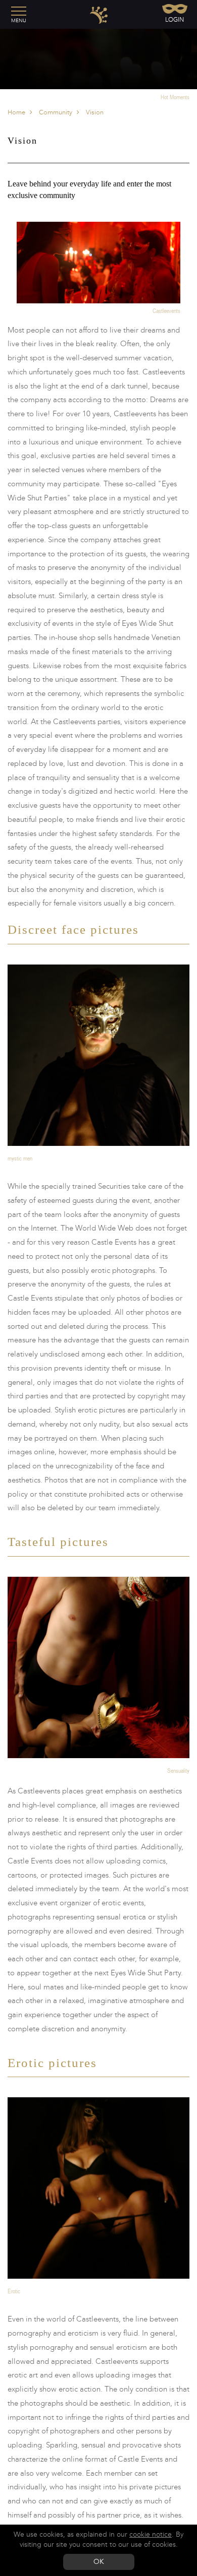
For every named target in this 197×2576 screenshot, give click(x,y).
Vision (94, 112)
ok (99, 2562)
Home (16, 112)
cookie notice (151, 2534)
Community (55, 112)
